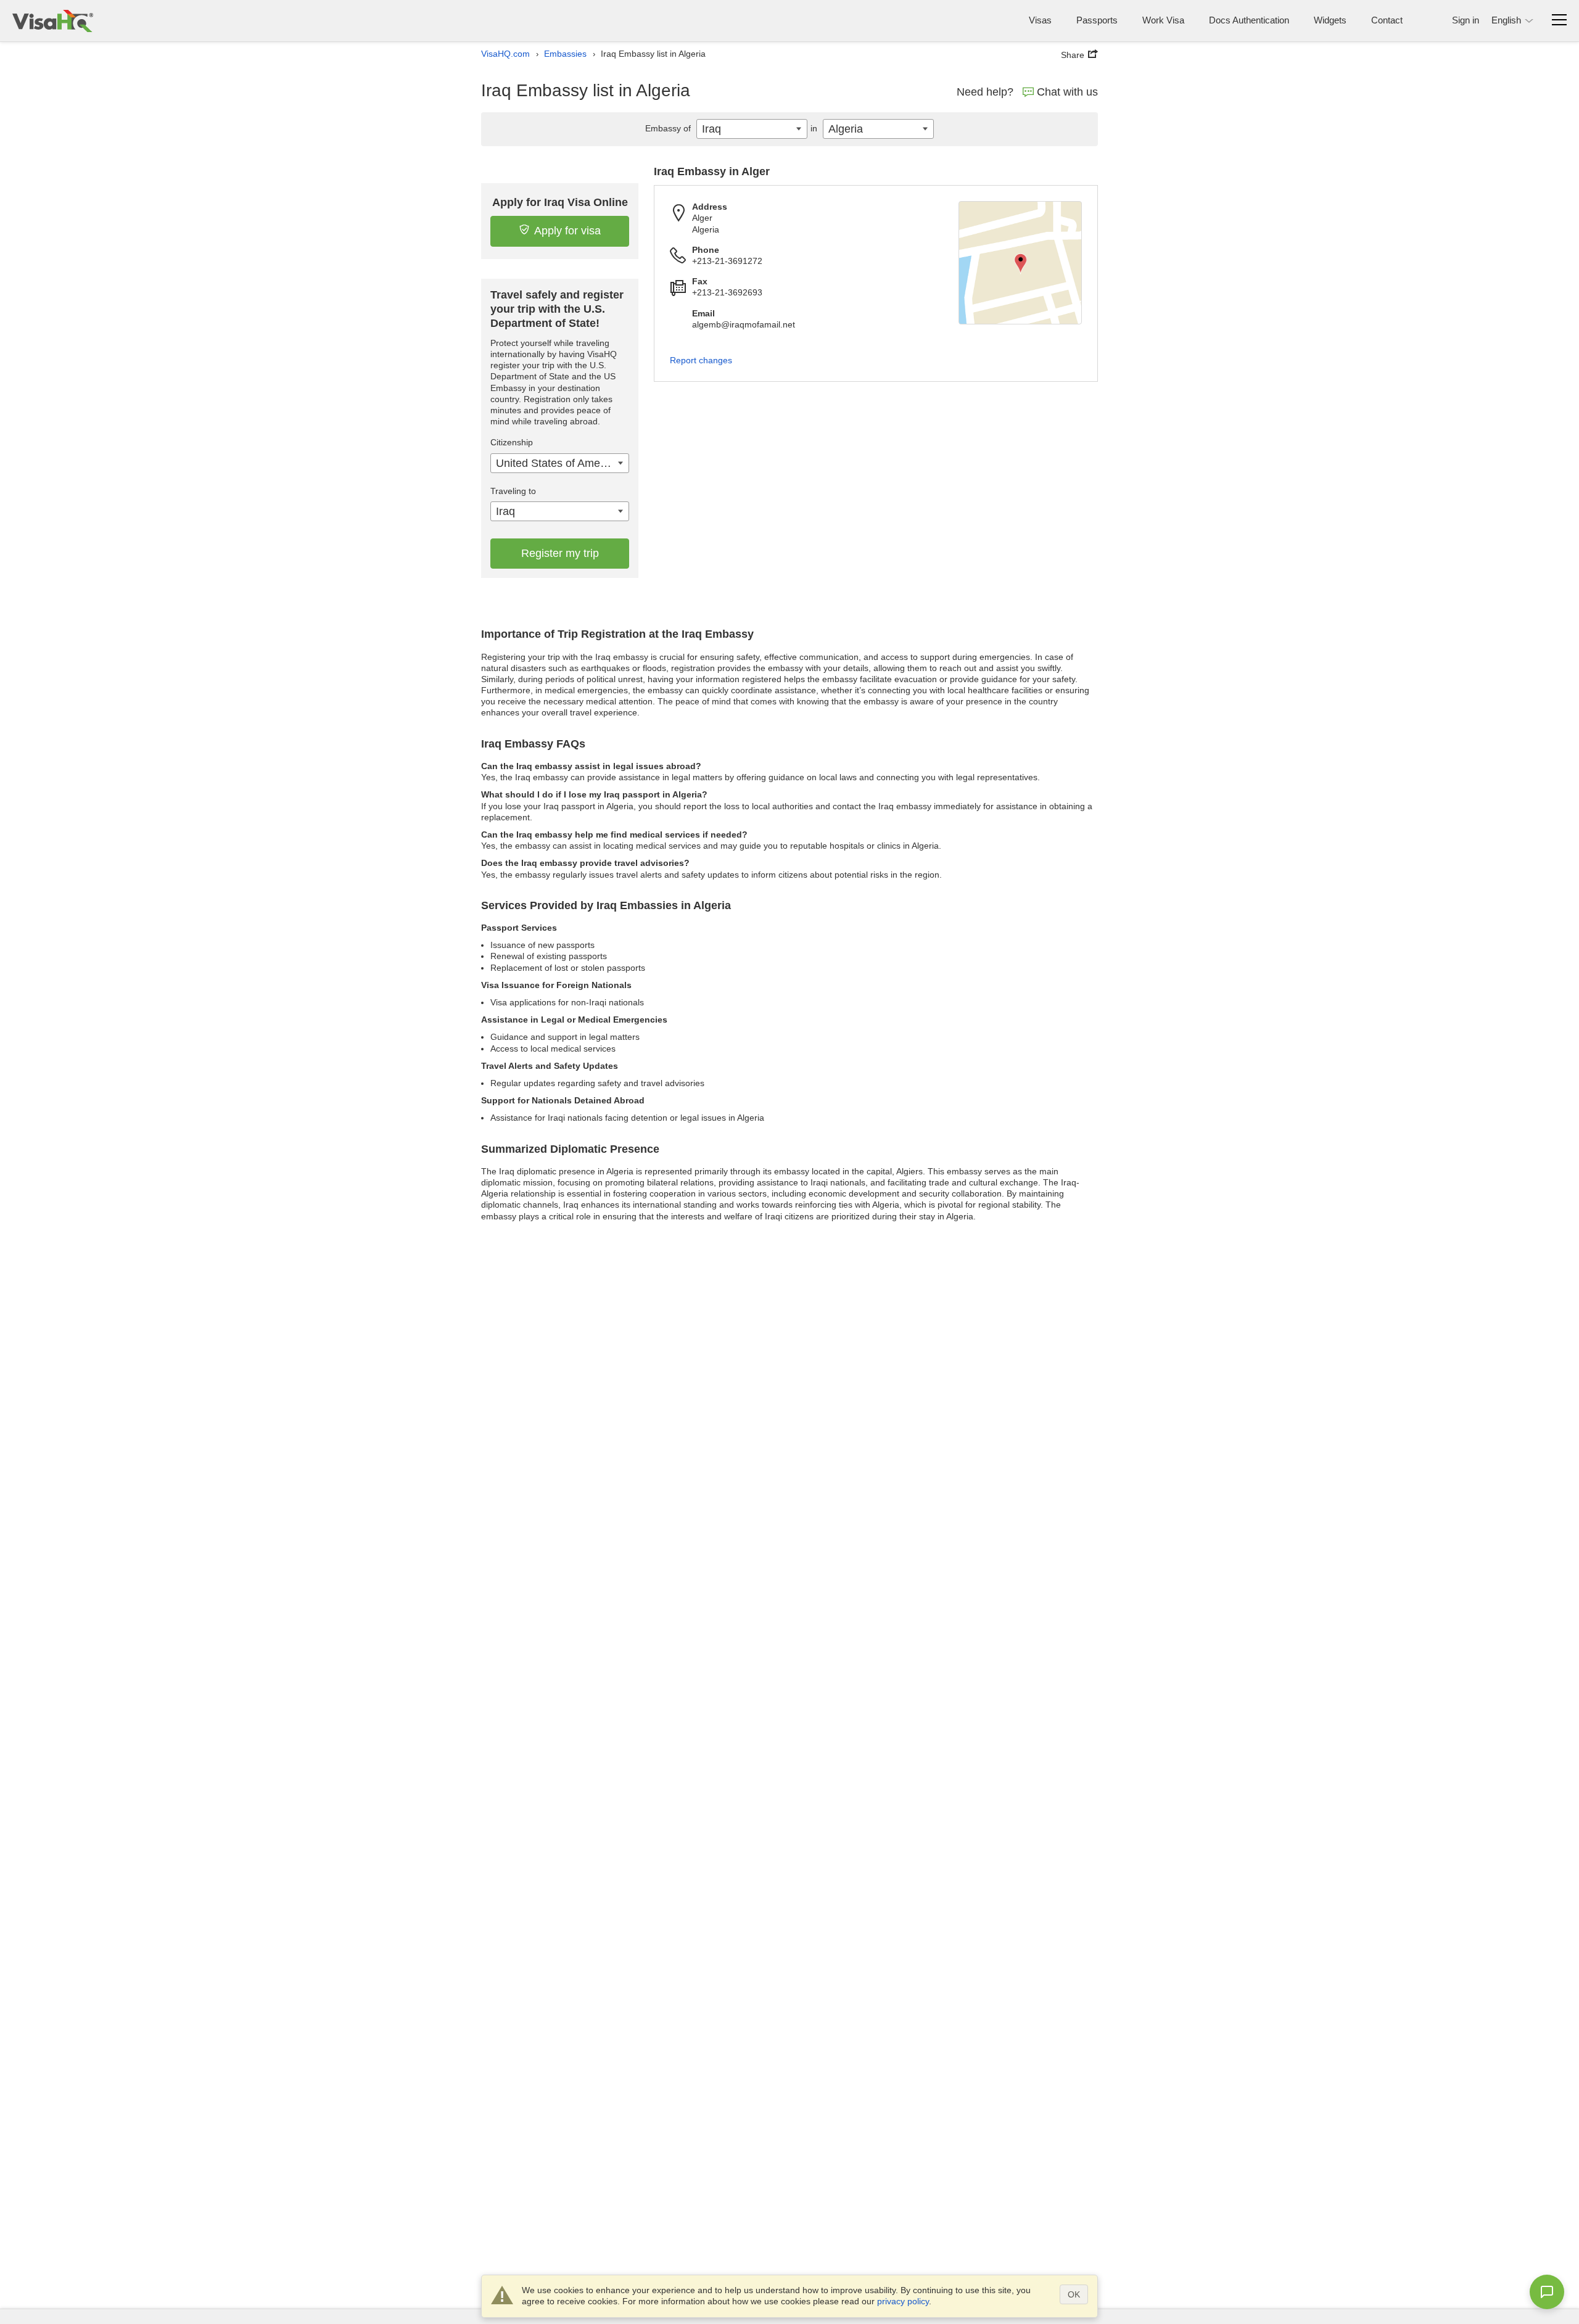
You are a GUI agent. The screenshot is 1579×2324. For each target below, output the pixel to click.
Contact (1387, 20)
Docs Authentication (1249, 20)
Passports (1097, 20)
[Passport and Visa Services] (53, 21)
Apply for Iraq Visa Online (560, 202)
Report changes (701, 360)
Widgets (1330, 20)
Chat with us (1067, 92)
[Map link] (1020, 263)
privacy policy (903, 2301)
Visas (1040, 20)
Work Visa (1163, 20)
